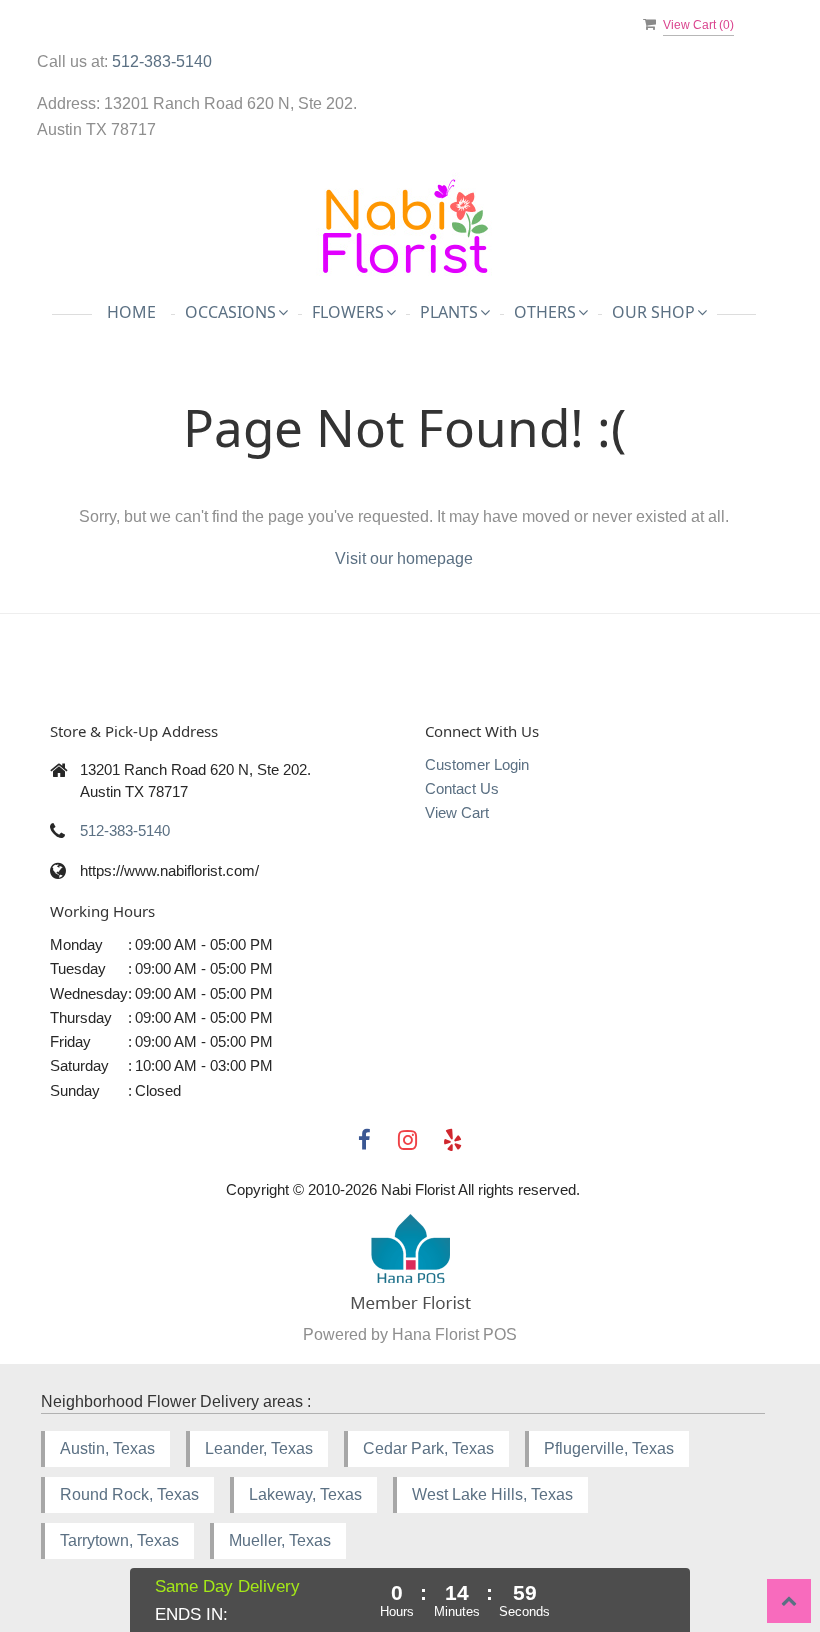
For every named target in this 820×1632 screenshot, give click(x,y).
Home (131, 312)
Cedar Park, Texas (428, 1448)
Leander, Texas (259, 1448)
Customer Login (477, 764)
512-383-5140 (162, 61)
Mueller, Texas (280, 1540)
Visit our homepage (404, 558)
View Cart (457, 812)
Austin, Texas (107, 1448)
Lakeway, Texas (305, 1494)
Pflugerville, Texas (609, 1448)
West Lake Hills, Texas (492, 1494)
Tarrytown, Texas (119, 1540)
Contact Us (462, 788)
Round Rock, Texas (129, 1494)
